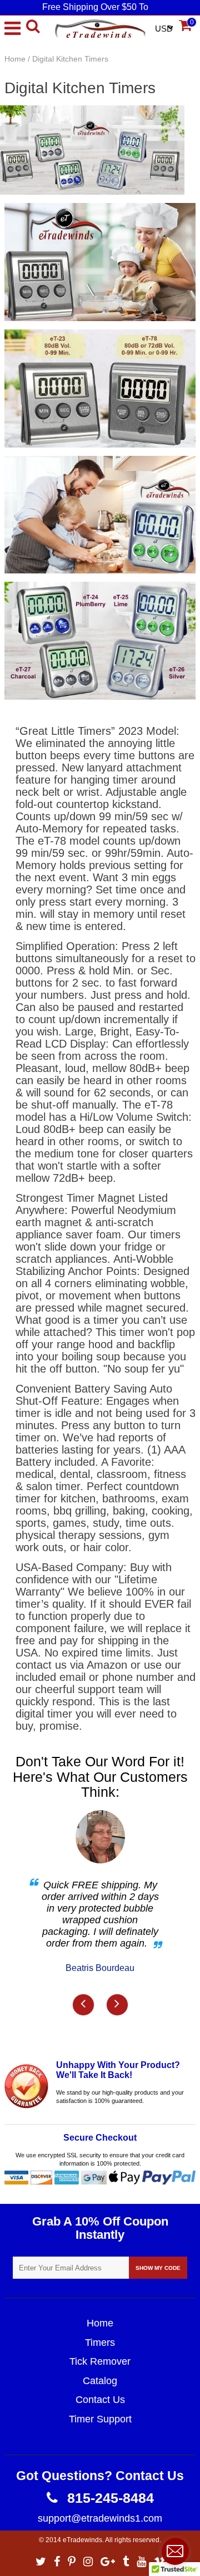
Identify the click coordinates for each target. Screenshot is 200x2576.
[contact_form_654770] (175, 2551)
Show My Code (158, 2268)
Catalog (100, 2381)
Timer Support (100, 2419)
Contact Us (100, 2400)
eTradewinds (82, 2540)
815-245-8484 (109, 2498)
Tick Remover (100, 2361)
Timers (100, 2343)
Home (15, 59)
